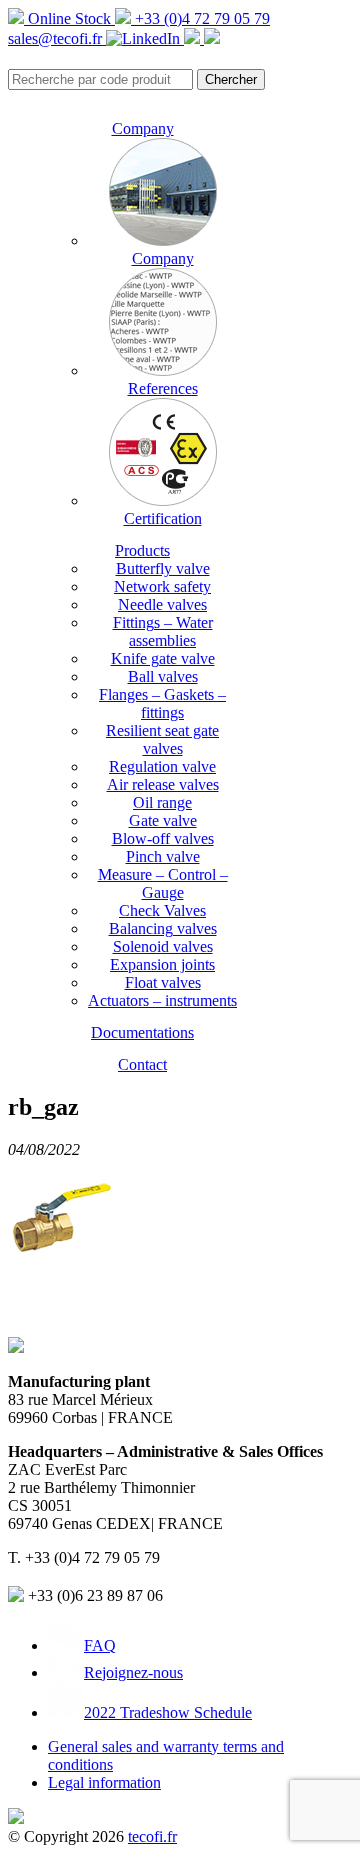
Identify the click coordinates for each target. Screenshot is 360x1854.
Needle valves (162, 604)
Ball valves (163, 676)
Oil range (162, 802)
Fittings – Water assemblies (163, 631)
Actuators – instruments (162, 1000)
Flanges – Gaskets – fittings (162, 703)
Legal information (104, 1782)
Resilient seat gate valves (162, 739)
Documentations (142, 1032)
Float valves (163, 982)
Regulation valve (162, 766)
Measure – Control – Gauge (163, 883)
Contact (142, 1064)
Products (142, 550)
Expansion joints (162, 964)
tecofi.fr (152, 1836)
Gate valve (163, 820)
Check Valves (162, 910)
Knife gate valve (163, 658)
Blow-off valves (163, 838)
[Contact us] (212, 38)
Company (143, 128)
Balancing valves (163, 928)
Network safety (162, 586)
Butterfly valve (163, 568)
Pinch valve (163, 856)
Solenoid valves (163, 946)
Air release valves (163, 784)
